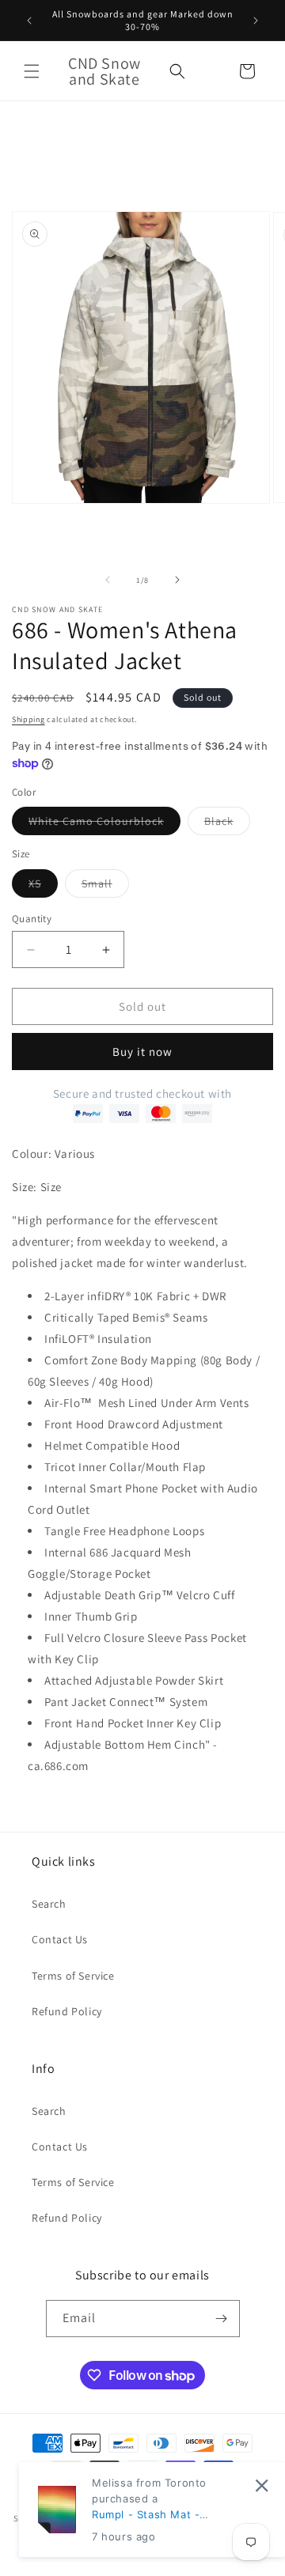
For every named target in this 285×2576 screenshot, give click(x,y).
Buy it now (142, 1052)
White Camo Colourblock (104, 824)
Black (227, 824)
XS (43, 887)
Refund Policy (67, 2011)
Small (105, 887)
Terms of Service (73, 1976)
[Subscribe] (222, 2319)
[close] (262, 2485)
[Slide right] (177, 580)
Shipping (28, 719)
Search (49, 1904)
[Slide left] (108, 580)
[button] (32, 71)
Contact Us (60, 1939)
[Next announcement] (256, 21)
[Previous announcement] (29, 21)
